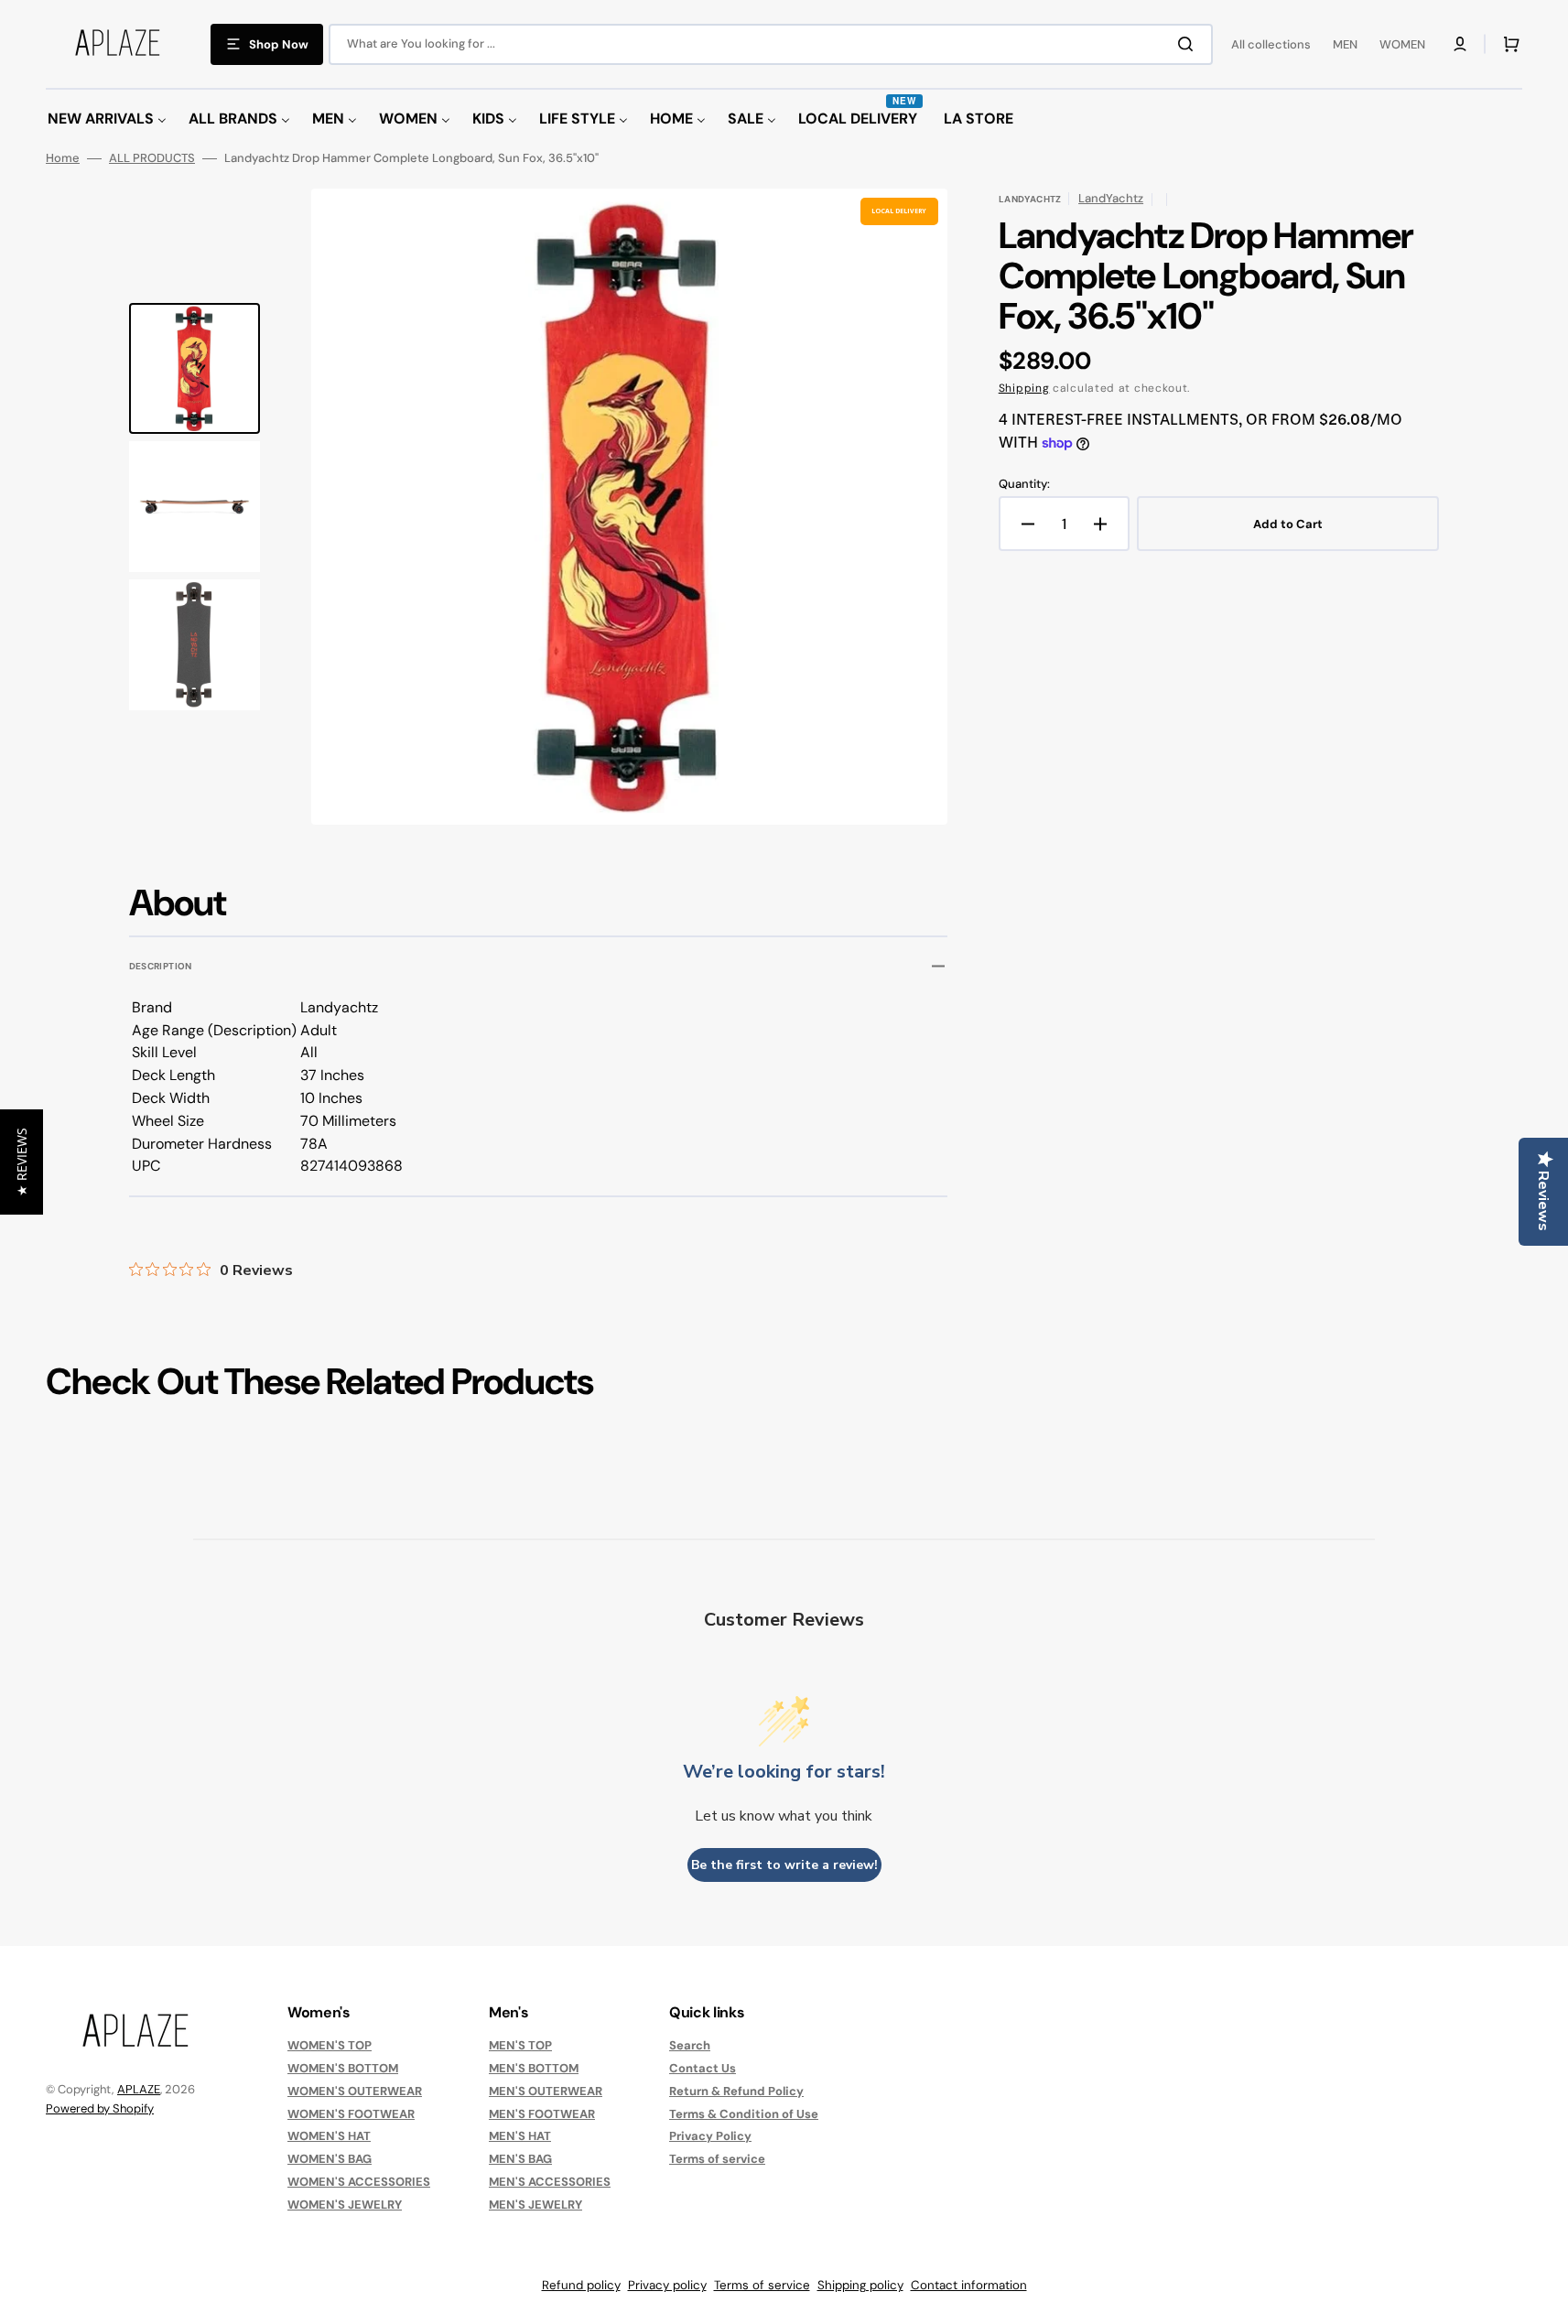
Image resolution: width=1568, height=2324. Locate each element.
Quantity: (1024, 484)
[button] (1460, 44)
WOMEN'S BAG (330, 2159)
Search (690, 2046)
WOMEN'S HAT (329, 2136)
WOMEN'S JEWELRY (345, 2205)
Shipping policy (860, 2285)
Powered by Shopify (100, 2108)
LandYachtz (1111, 198)
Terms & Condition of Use (744, 2114)
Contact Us (703, 2068)
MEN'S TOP (520, 2046)
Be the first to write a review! (784, 1865)
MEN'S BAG (520, 2159)
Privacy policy (667, 2285)
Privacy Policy (710, 2136)
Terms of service (717, 2159)
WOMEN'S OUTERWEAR (355, 2091)
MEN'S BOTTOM (534, 2068)
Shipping (1024, 388)
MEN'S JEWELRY (535, 2205)
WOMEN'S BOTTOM (343, 2068)
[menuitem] (107, 119)
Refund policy (581, 2285)
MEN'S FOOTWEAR (542, 2114)
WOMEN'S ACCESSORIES (359, 2182)
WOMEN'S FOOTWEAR (351, 2114)
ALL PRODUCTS (152, 158)
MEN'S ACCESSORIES (550, 2182)
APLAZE (139, 2089)
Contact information (969, 2285)
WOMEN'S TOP (330, 2046)
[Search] (1189, 44)
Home (63, 158)
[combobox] (771, 44)
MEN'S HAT (520, 2136)
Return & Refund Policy (736, 2091)
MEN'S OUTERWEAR (546, 2091)
